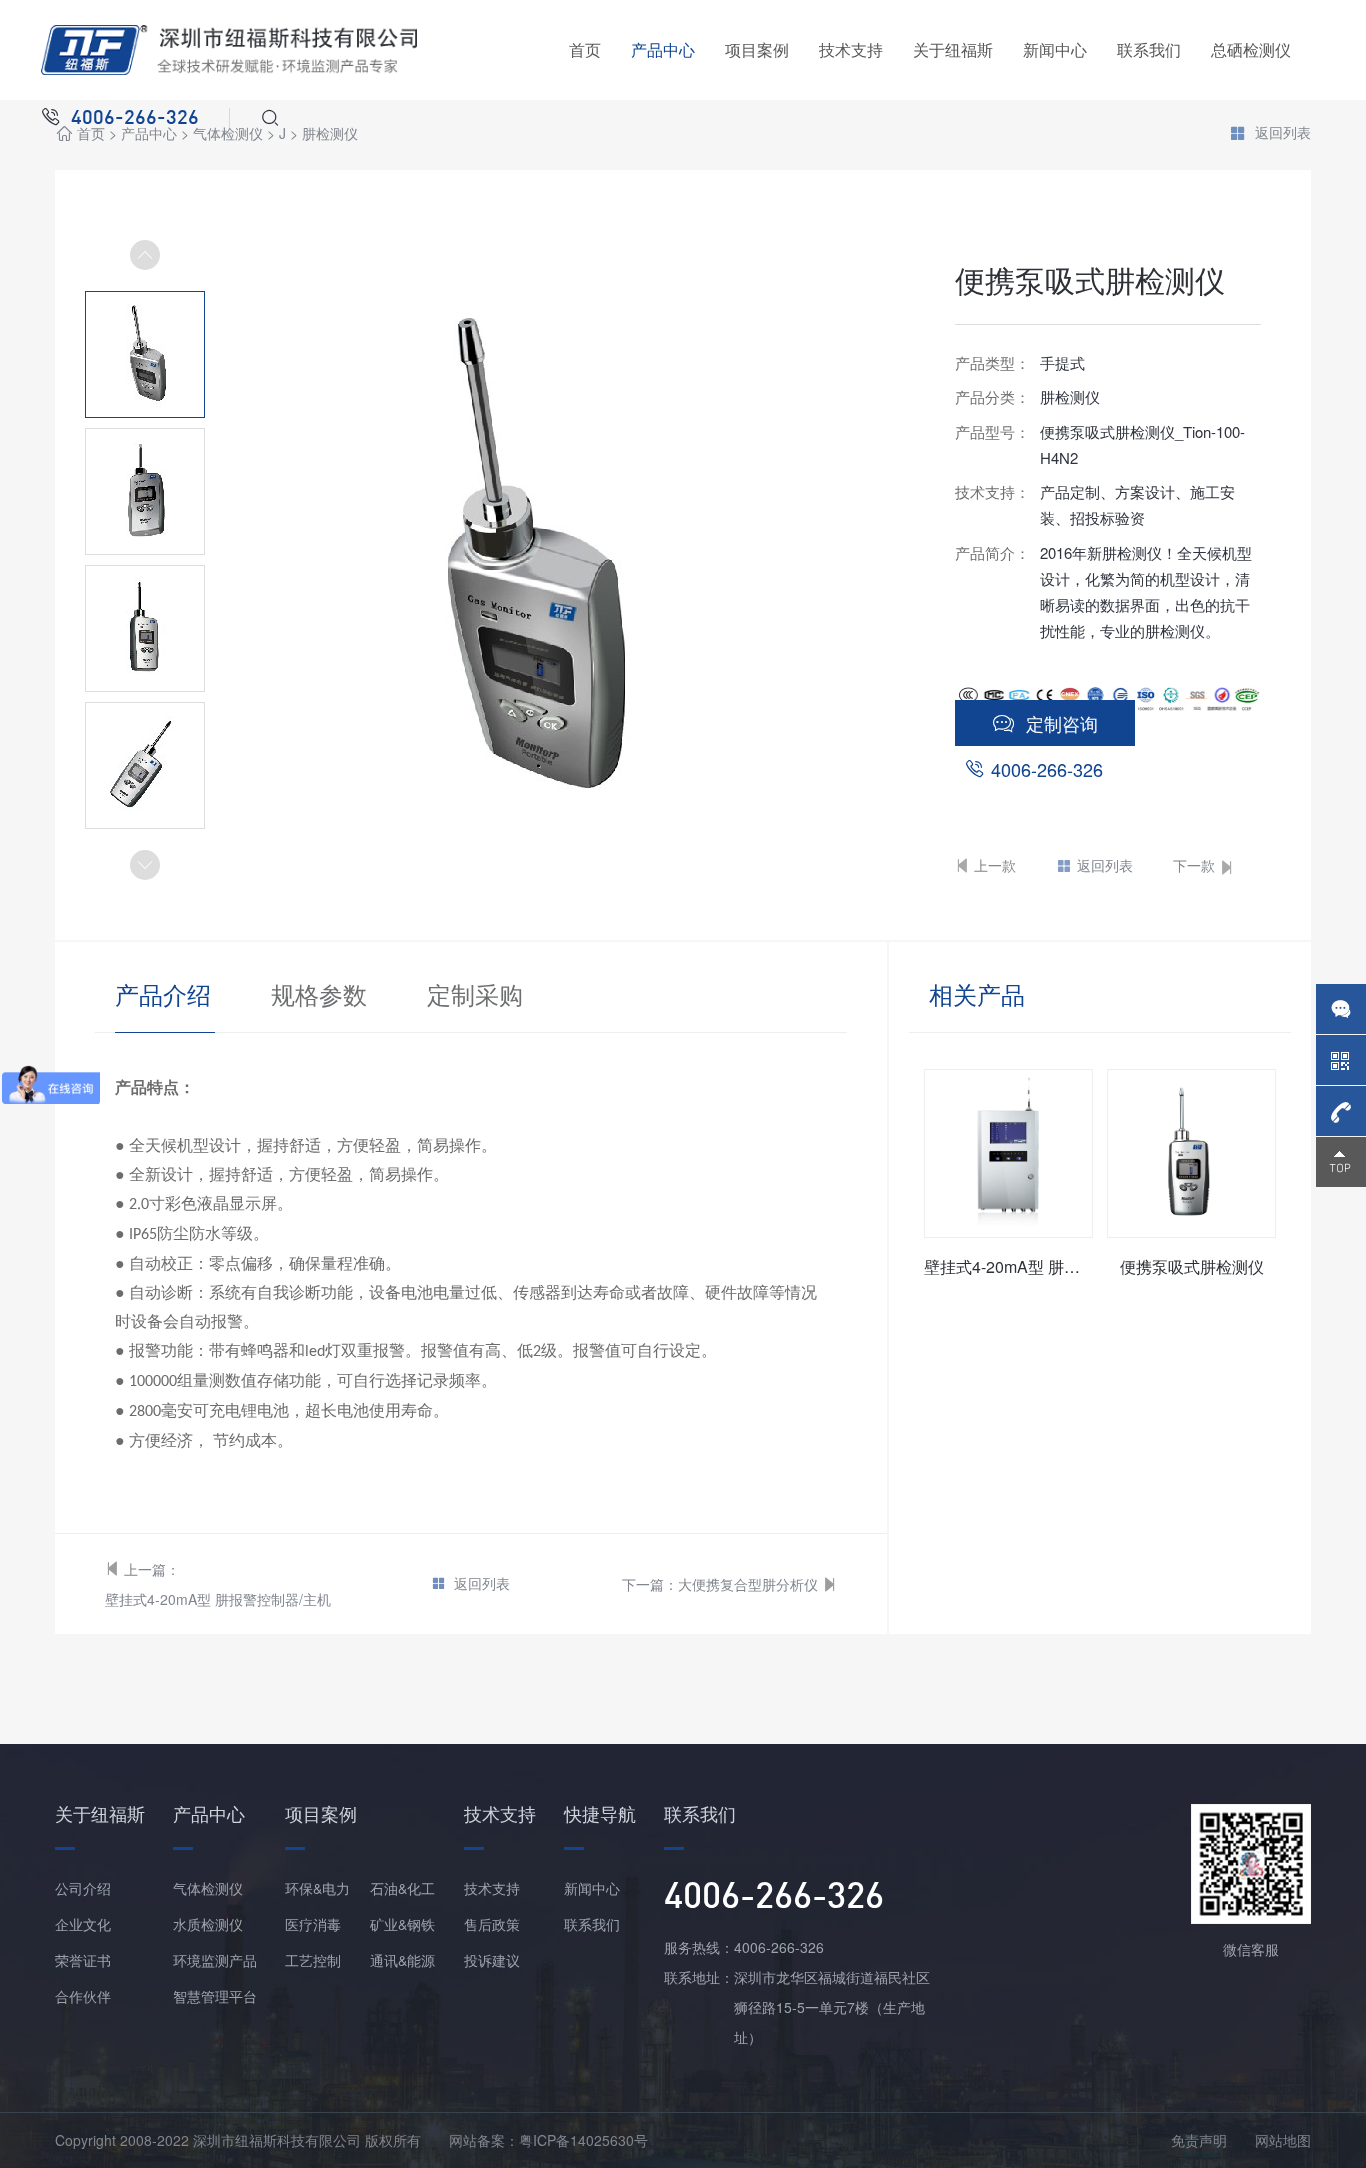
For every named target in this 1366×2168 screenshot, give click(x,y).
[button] (145, 865)
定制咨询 (1062, 723)
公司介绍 (83, 1888)
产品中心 (663, 49)
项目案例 (757, 49)
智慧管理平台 (215, 1996)
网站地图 (1283, 2140)
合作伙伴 (83, 1996)
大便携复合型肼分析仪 (748, 1584)
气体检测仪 (208, 1888)
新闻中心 (1055, 49)
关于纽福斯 (953, 49)
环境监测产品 (215, 1960)
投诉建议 (492, 1960)
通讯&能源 (402, 1960)
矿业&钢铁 (402, 1924)
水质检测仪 (208, 1924)
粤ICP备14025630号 (583, 2140)
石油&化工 (402, 1888)
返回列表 (1283, 133)
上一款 (995, 865)
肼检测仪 (330, 133)
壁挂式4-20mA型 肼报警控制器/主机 (218, 1599)
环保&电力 (317, 1888)
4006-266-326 (1047, 769)
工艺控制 (313, 1960)
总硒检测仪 (1251, 49)
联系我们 (1149, 49)
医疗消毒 (313, 1924)
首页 (585, 49)
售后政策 (492, 1924)
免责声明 (1199, 2140)
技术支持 (851, 49)
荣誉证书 (83, 1960)
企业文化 (83, 1924)
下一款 (1194, 865)
